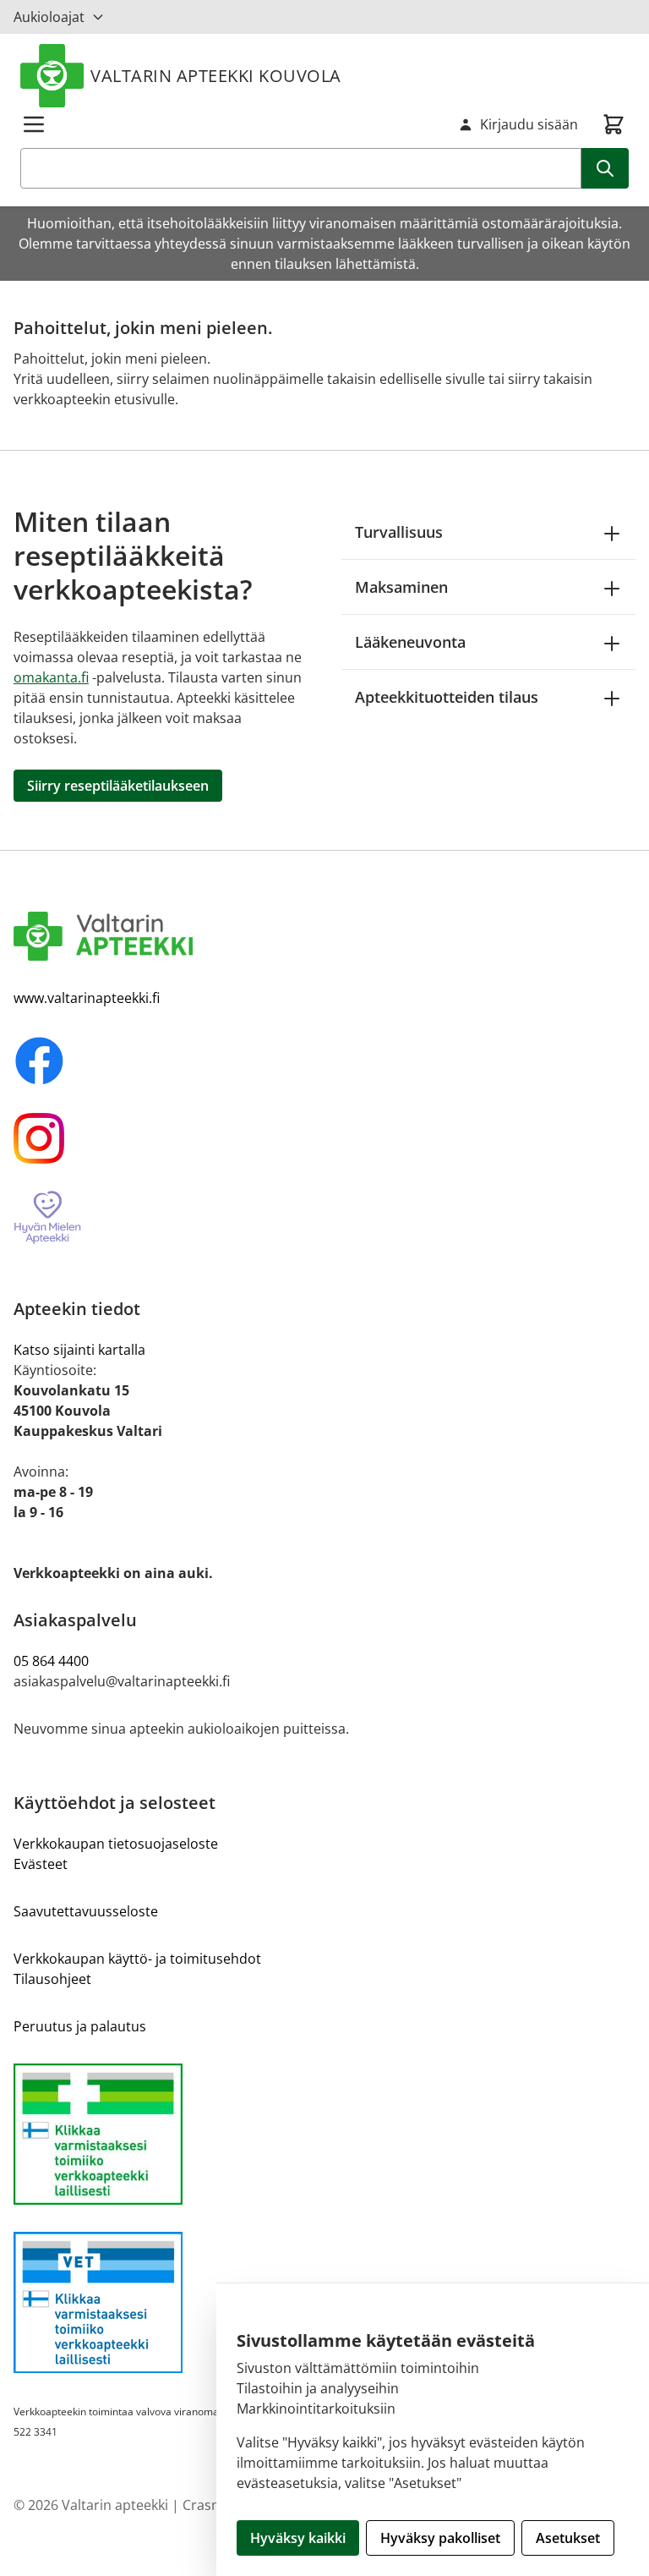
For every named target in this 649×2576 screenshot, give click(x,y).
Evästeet (41, 1864)
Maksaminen (401, 587)
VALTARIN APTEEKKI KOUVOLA (216, 76)
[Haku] (605, 168)
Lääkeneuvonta (410, 642)
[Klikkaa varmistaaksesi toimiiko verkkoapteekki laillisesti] (324, 2134)
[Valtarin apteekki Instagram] (324, 1138)
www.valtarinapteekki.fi (87, 998)
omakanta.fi (51, 677)
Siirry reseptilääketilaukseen (118, 786)
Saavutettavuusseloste (86, 1911)
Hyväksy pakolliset (440, 2538)
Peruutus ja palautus (80, 2026)
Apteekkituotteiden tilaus (447, 697)
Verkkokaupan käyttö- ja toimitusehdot (137, 1959)
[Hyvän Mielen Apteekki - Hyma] (324, 1218)
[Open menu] (34, 124)
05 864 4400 (51, 1661)
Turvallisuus (399, 532)
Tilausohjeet (52, 1979)
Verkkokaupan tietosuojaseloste (116, 1844)
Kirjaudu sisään (529, 124)
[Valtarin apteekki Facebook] (324, 1061)
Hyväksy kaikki (298, 2538)
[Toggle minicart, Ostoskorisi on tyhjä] (614, 124)
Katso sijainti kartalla (79, 1350)
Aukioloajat (49, 17)
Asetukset (568, 2538)
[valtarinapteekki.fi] (324, 936)
